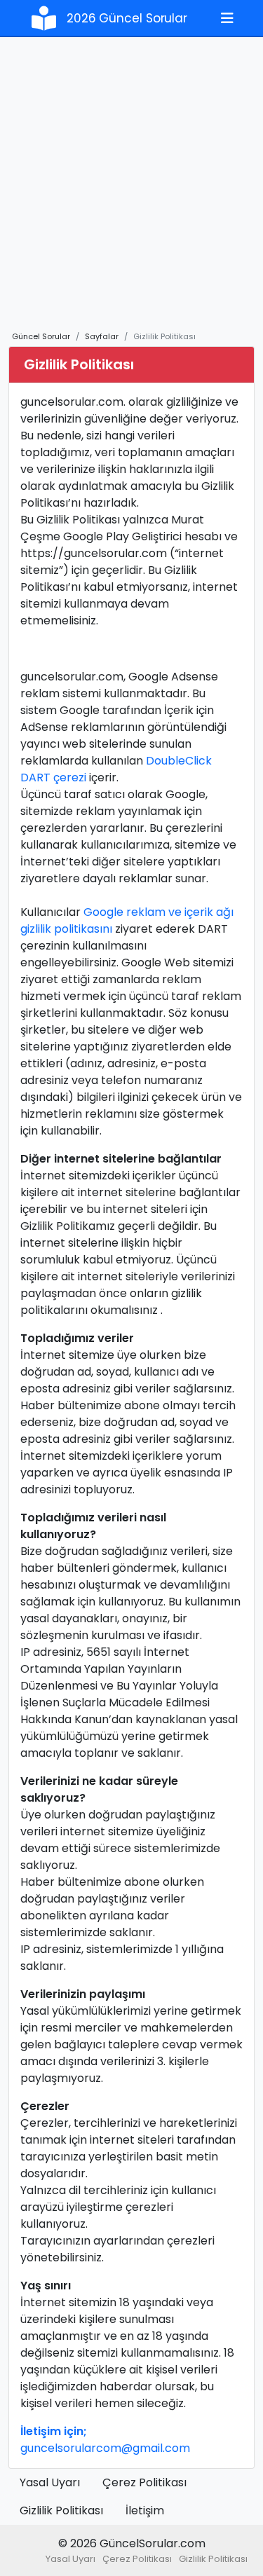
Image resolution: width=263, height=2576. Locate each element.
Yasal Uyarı (50, 2482)
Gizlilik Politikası (61, 2510)
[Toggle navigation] (227, 18)
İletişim (145, 2510)
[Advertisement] (131, 192)
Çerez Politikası (144, 2482)
